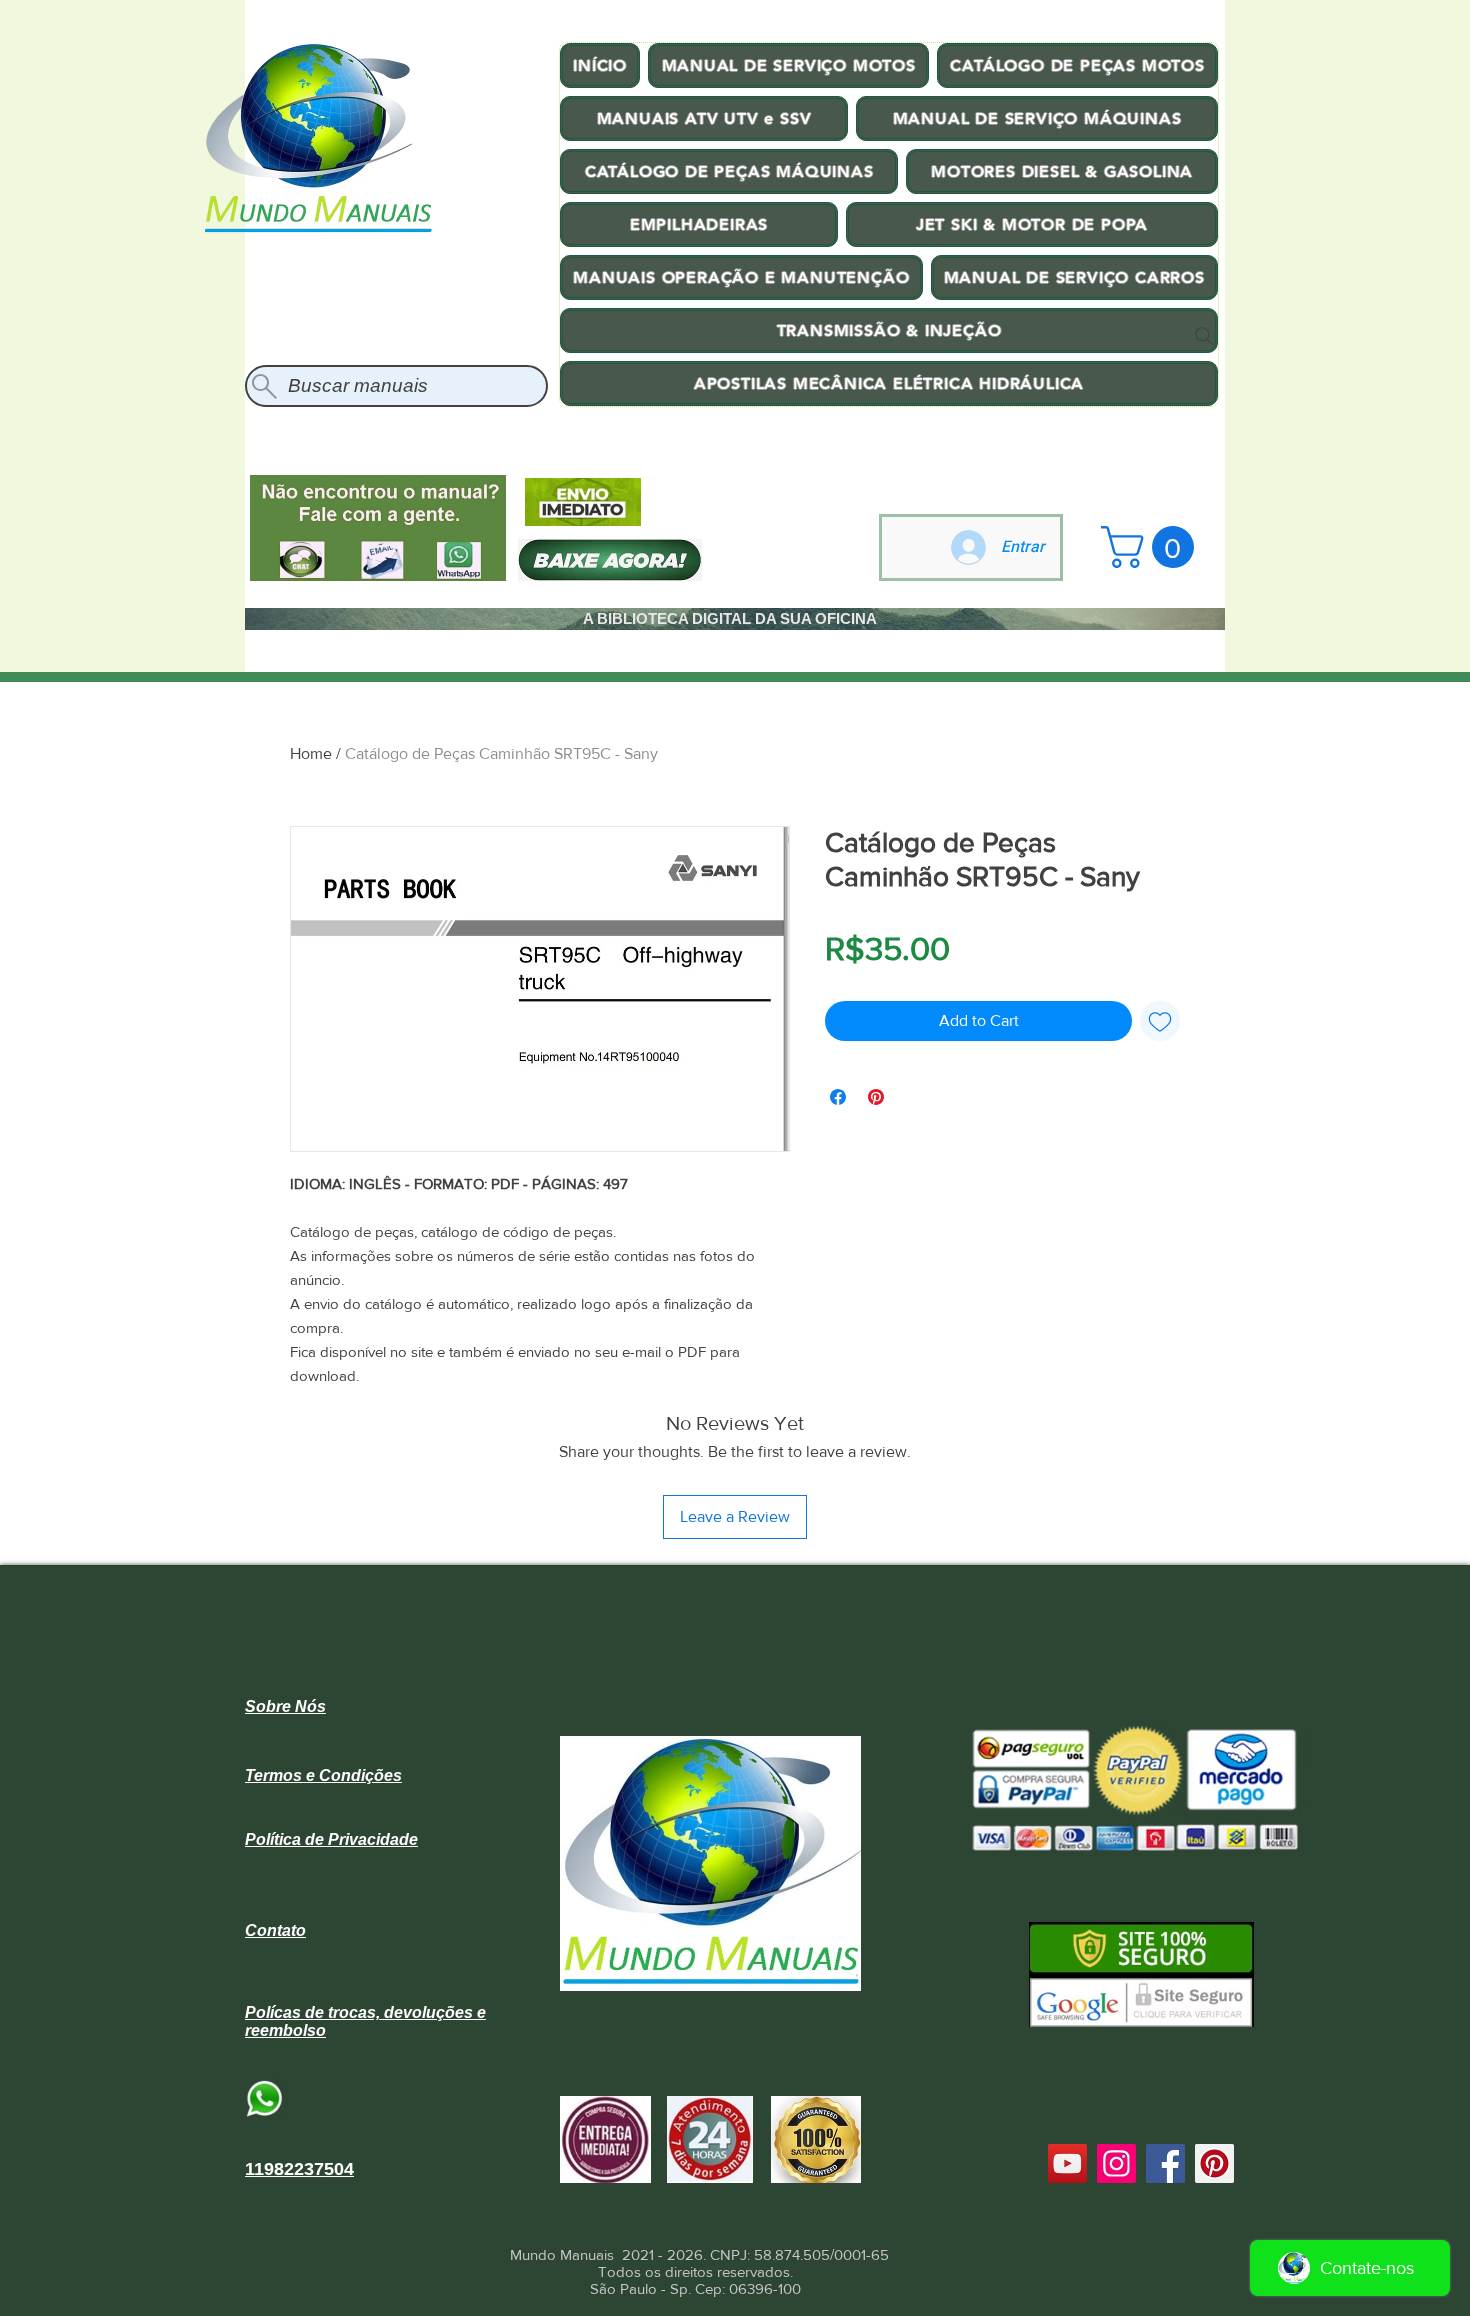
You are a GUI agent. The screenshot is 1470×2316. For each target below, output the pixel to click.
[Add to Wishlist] (1160, 1021)
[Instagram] (1116, 2163)
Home (311, 753)
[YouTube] (1067, 2163)
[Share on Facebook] (838, 1097)
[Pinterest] (1214, 2163)
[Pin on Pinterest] (876, 1097)
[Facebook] (1165, 2163)
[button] (1152, 547)
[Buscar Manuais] (1204, 336)
